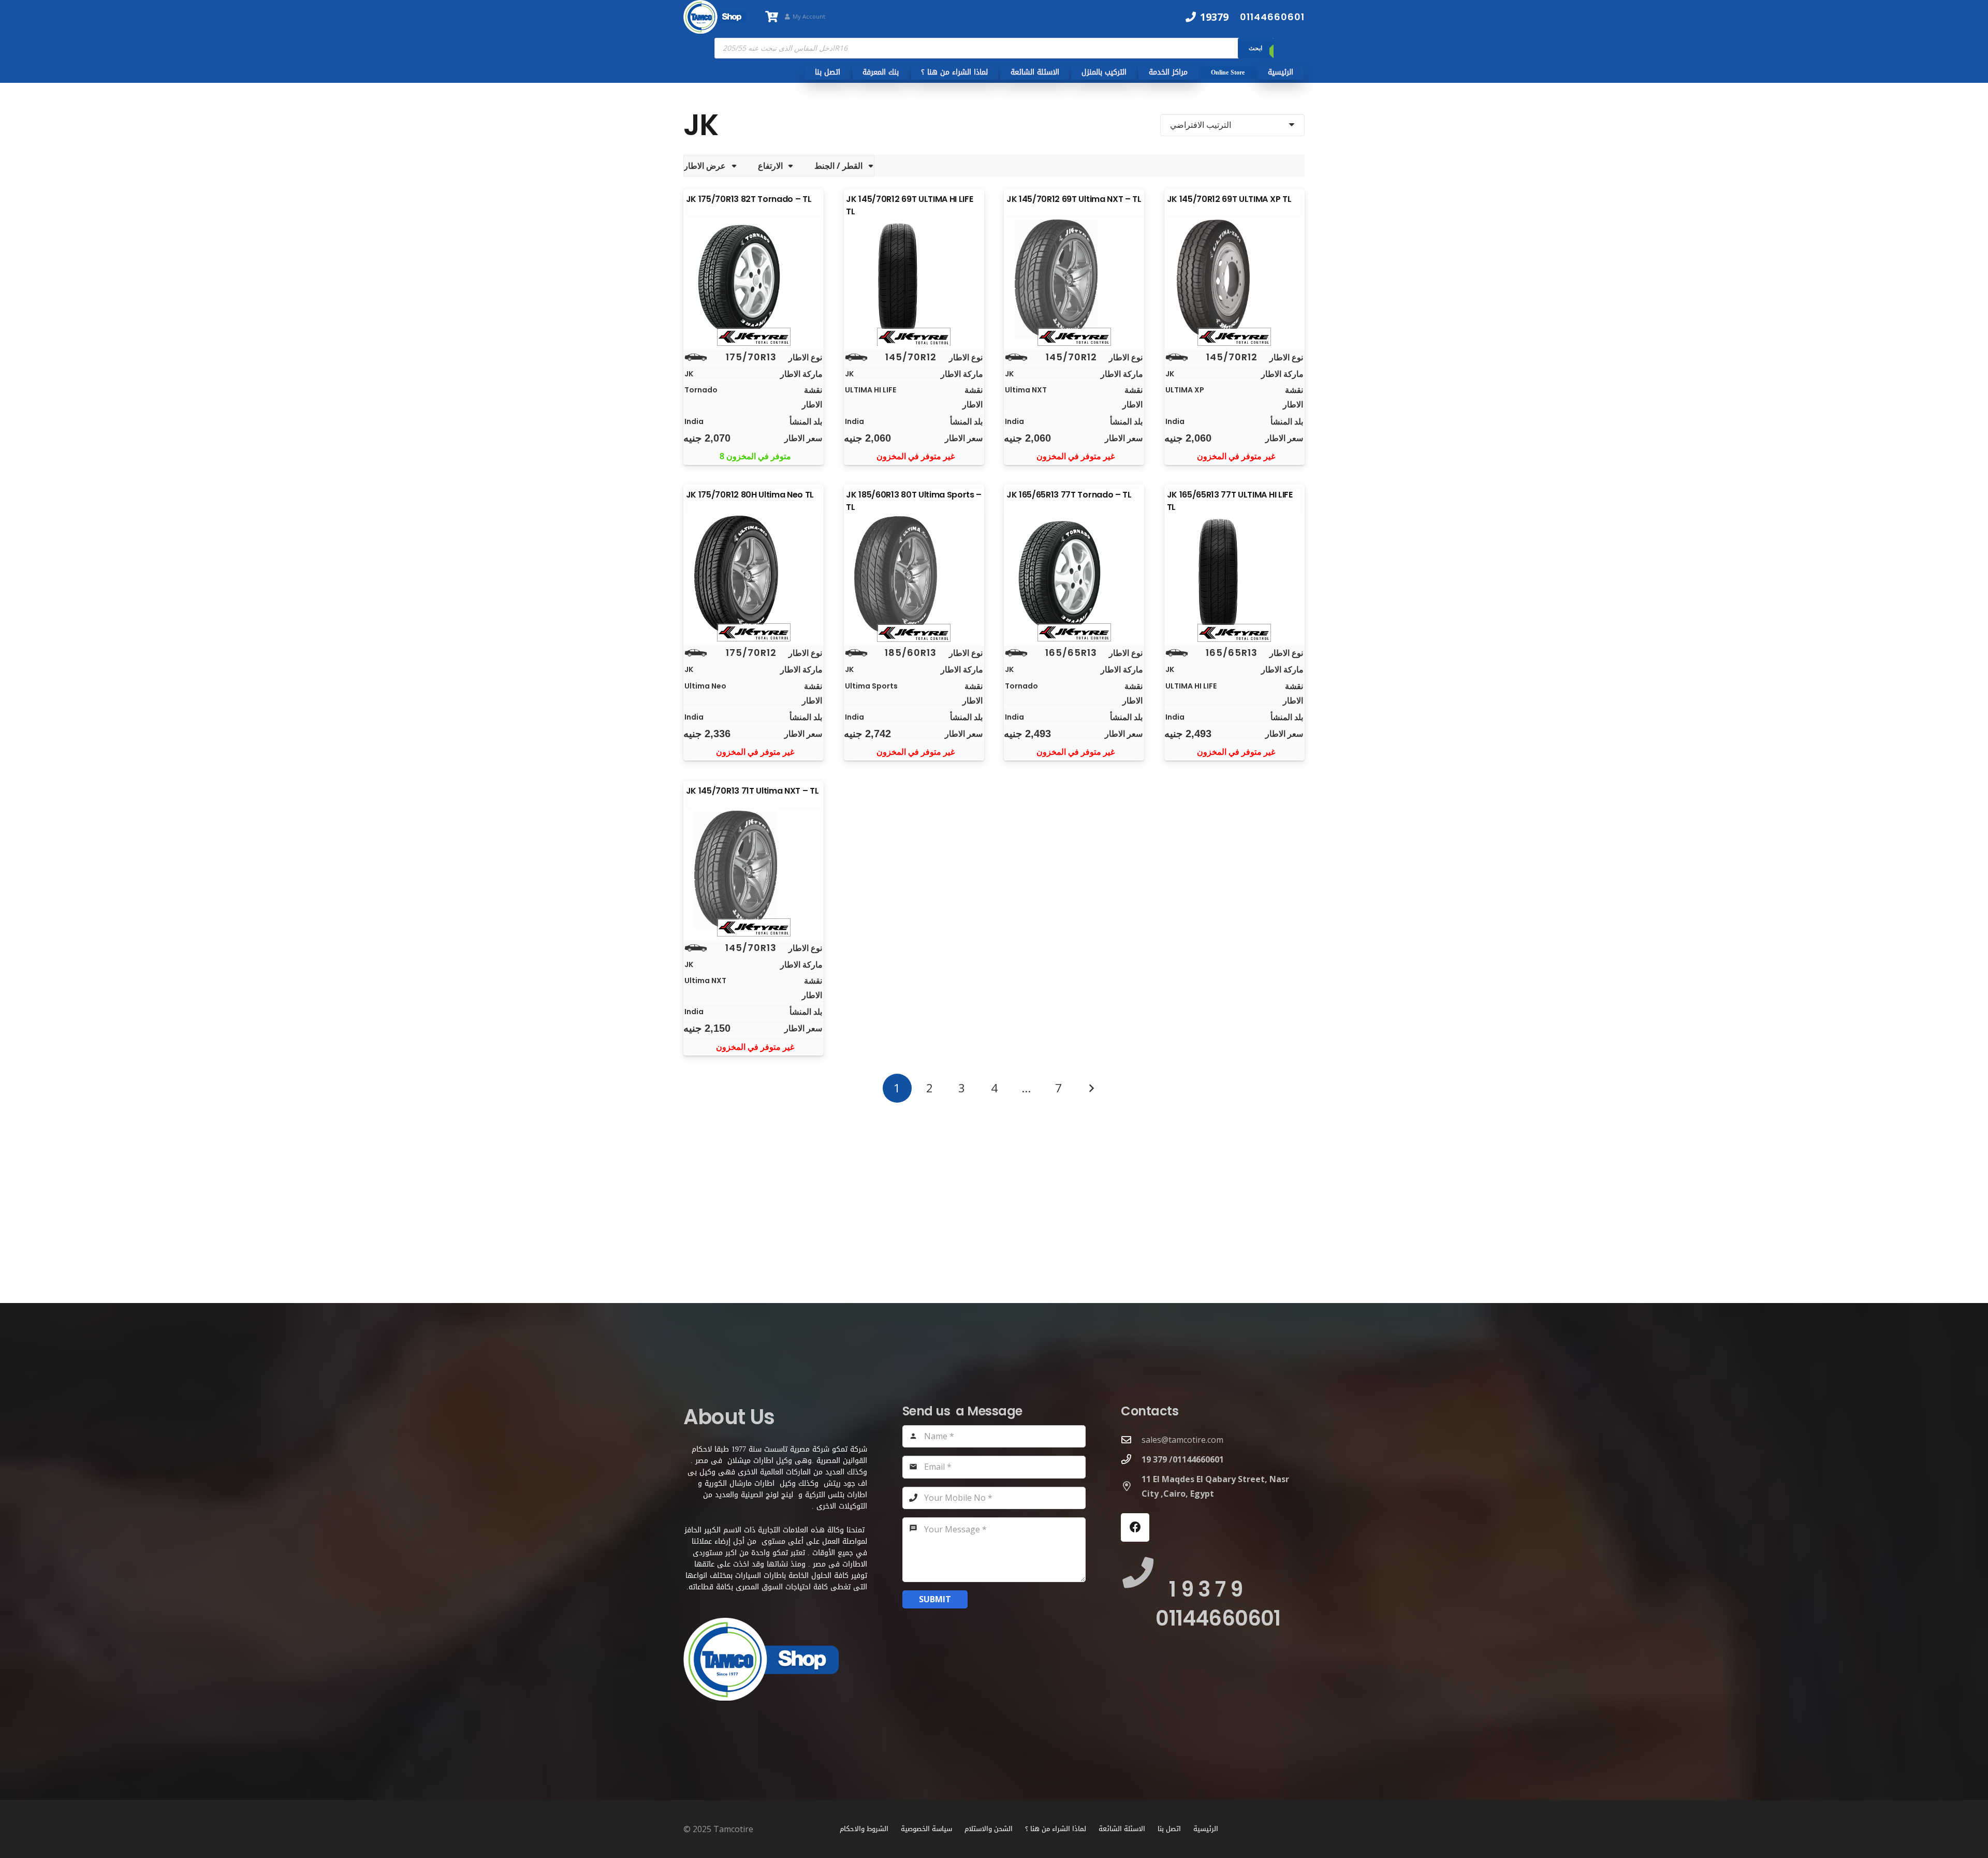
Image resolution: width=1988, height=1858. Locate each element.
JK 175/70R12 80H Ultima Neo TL (750, 495)
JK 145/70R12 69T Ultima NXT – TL (1074, 199)
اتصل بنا (1169, 1829)
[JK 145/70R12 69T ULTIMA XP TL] (1234, 279)
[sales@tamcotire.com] (1131, 1439)
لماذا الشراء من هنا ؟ (1056, 1829)
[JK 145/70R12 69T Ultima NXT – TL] (1074, 279)
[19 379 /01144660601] (1131, 1459)
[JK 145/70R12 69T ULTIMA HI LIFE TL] (914, 280)
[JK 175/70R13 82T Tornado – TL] (754, 279)
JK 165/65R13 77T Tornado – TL (1069, 495)
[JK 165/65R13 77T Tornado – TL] (1074, 575)
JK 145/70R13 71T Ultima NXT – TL (752, 791)
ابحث (1255, 48)
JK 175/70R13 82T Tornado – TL (749, 199)
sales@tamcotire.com (1182, 1440)
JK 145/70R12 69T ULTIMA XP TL (1229, 199)
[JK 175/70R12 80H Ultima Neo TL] (754, 575)
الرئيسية (1206, 1829)
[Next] (1091, 1088)
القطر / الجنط (838, 166)
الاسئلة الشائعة (1122, 1829)
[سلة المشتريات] (771, 17)
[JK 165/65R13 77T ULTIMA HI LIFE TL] (1234, 576)
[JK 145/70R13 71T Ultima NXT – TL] (754, 870)
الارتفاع (770, 166)
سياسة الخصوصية (926, 1829)
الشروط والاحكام (864, 1829)
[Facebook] (1135, 1527)
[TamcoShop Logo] (715, 17)
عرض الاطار (705, 166)
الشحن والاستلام (989, 1829)
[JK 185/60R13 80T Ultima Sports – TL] (914, 576)
